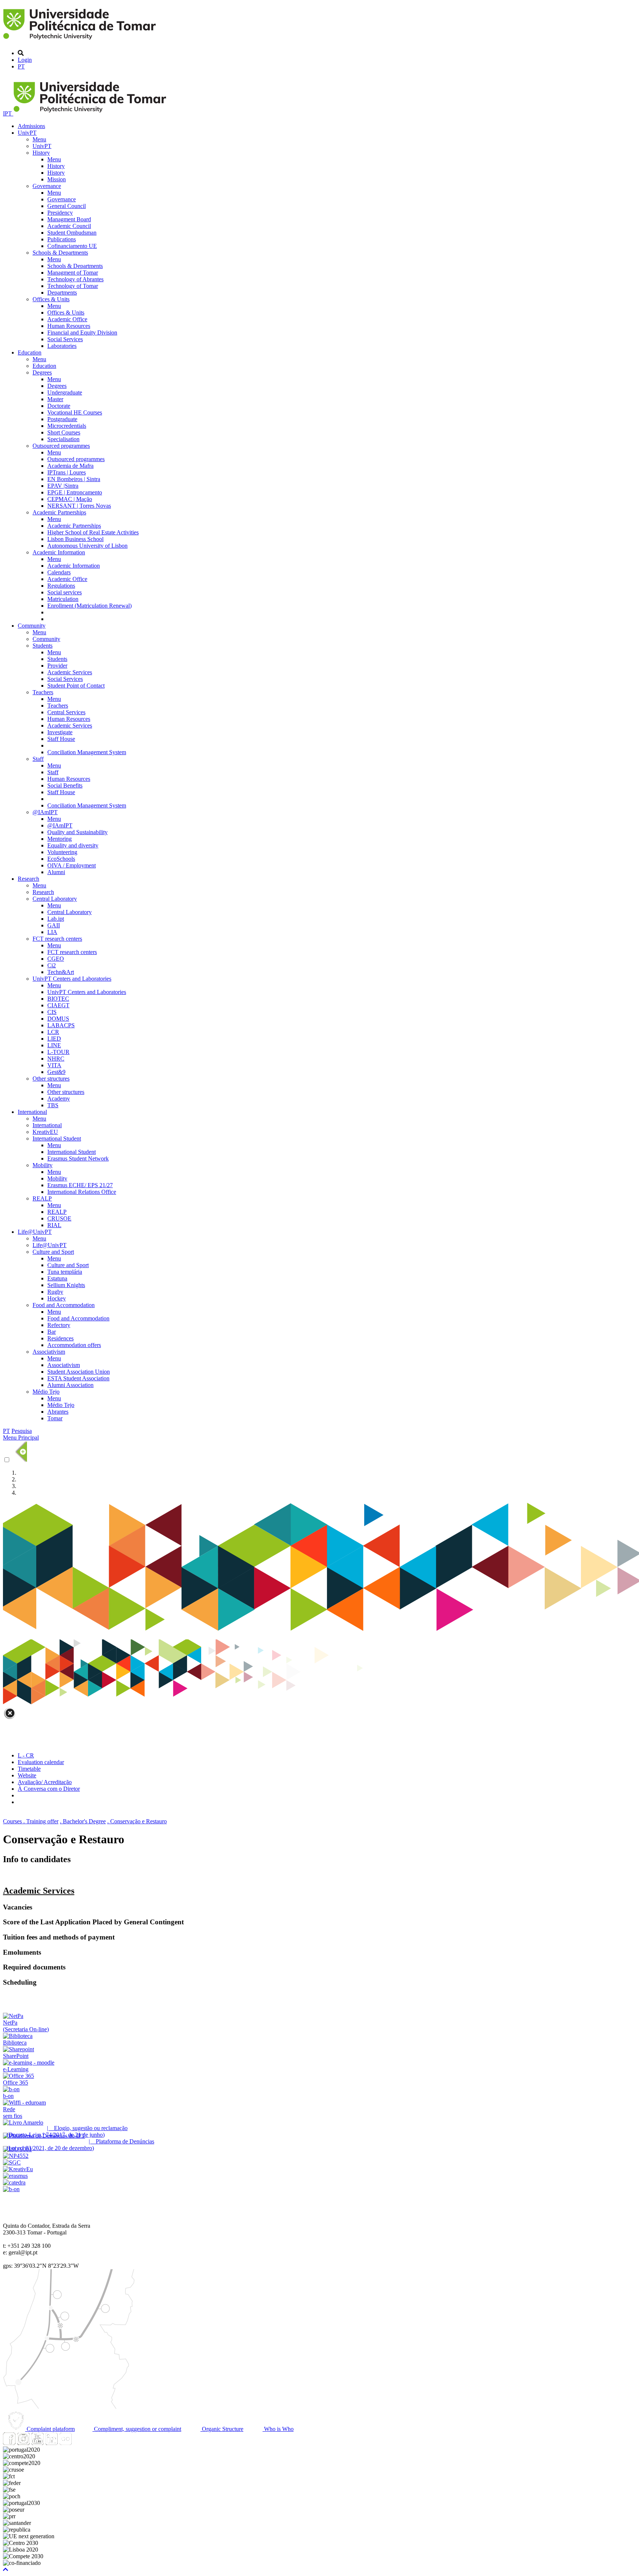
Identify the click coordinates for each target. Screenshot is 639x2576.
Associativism (49, 1352)
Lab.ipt (56, 919)
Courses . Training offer (31, 1821)
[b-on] (11, 2189)
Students (43, 646)
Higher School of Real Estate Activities (93, 532)
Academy (59, 1099)
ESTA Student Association (78, 1378)
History (41, 153)
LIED (54, 1039)
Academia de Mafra (70, 466)
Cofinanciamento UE (72, 246)
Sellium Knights (66, 1285)
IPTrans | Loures (67, 472)
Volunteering (62, 852)
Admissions (31, 126)
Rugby (55, 1292)
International (32, 1112)
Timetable (29, 1769)
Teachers (43, 692)
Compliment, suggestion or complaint (137, 2429)
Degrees (42, 372)
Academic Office (67, 319)
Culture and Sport (53, 1252)
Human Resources (69, 326)
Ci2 (52, 965)
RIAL (54, 1225)
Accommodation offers (74, 1345)
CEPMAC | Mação (70, 499)
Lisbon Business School (75, 539)
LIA (52, 932)
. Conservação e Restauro (137, 1821)
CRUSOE (59, 1218)
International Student (57, 1138)
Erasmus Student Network (78, 1158)
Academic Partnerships (59, 512)
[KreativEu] (18, 2169)
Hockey (57, 1298)
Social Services (65, 339)
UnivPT (27, 133)
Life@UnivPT (35, 1232)
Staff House (61, 739)
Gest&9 (56, 1072)
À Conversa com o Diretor (49, 1789)
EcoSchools (61, 859)
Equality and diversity (73, 845)
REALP (42, 1198)
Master (55, 399)
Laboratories (62, 346)
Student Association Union (79, 1372)
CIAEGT (58, 1005)
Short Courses (64, 432)
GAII (54, 925)
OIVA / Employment (72, 865)
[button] (6, 2570)
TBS (53, 1105)
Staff (38, 759)
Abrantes (58, 1412)
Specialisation (63, 439)
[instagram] (23, 2443)
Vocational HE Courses (75, 412)
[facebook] (9, 2443)
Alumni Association (70, 1385)
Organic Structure (222, 2429)
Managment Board (69, 219)
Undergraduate (65, 392)
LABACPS (61, 1025)
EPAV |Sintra (63, 486)
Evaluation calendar (41, 1762)
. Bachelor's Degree (83, 1821)
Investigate (60, 732)
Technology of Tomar (73, 286)
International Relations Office (82, 1192)
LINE (54, 1045)
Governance (47, 186)
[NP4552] (16, 2156)
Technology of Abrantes (75, 279)
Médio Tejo (46, 1392)
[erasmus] (15, 2176)
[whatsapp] (80, 2443)
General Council (67, 206)
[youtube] (37, 2443)
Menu (39, 139)
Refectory (59, 1325)
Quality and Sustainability (77, 832)
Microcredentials (67, 426)
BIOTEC (58, 999)
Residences (60, 1338)
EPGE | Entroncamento (75, 492)
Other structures (51, 1079)
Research (28, 879)
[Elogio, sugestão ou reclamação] (23, 2122)
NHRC (56, 1059)
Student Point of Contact (76, 686)
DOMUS (58, 1019)
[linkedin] (51, 2443)
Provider (57, 666)
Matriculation (63, 599)
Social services (65, 592)
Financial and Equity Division (82, 333)
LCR (53, 1032)
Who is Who (278, 2429)
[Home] (81, 41)
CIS (52, 1012)
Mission (57, 179)
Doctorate (59, 406)
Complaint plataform (50, 2429)
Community (32, 626)
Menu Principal (21, 1438)
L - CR (26, 1755)
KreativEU (45, 1132)
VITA (54, 1065)
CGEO (56, 959)
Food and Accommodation (64, 1305)
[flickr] (65, 2443)
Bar (52, 1332)
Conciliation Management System (87, 752)
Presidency (60, 213)
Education (30, 352)
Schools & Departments (60, 253)
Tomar (55, 1418)
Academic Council (69, 226)
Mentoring (60, 839)
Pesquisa (22, 1431)
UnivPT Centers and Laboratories (72, 979)
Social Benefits (65, 785)
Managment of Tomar (73, 273)
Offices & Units (51, 299)
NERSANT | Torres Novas (79, 506)
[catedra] (14, 2182)
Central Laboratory (55, 899)
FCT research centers (57, 939)
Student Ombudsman (72, 233)
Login (25, 60)
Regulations (61, 586)
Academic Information (59, 552)
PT (21, 66)
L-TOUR (58, 1052)
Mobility (43, 1165)
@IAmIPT (45, 812)
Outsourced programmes (61, 446)
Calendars (59, 572)
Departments (62, 293)
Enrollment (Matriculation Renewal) (89, 606)
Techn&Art (61, 972)
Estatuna (57, 1278)
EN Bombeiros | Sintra (74, 479)
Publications (62, 239)
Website (27, 1775)
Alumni (56, 872)
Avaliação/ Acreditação (45, 1782)
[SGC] (12, 2162)
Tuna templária (65, 1272)
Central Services (66, 712)
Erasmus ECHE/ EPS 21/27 (80, 1185)
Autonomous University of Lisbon (87, 546)
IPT (8, 113)
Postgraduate (62, 419)
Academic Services (70, 672)
